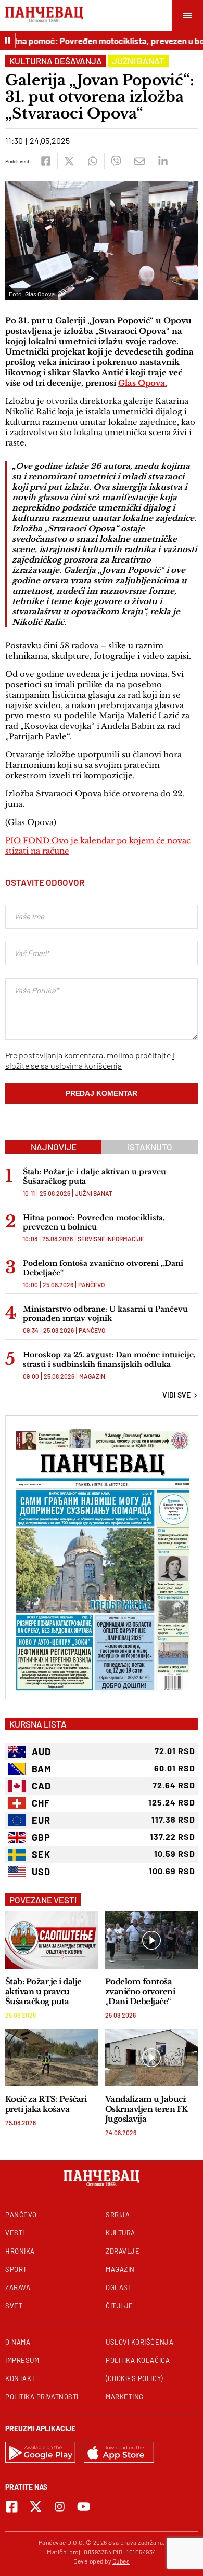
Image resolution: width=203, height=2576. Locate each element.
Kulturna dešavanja (56, 61)
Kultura (120, 2233)
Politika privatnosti (42, 2397)
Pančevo (91, 1285)
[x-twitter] (36, 2507)
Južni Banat (138, 61)
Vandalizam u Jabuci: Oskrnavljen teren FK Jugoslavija (147, 2109)
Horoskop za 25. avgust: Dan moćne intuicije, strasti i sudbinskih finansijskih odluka (109, 1359)
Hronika (20, 2251)
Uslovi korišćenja (139, 2342)
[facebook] (46, 161)
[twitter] (69, 161)
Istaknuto (150, 1147)
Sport (16, 2269)
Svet (14, 2306)
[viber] (116, 161)
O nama (18, 2342)
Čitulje (119, 2306)
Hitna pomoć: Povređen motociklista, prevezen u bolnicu (94, 1222)
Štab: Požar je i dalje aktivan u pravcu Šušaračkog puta (94, 1176)
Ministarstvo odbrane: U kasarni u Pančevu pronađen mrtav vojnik (105, 1314)
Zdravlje (123, 2251)
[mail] (139, 161)
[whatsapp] (92, 161)
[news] (52, 1940)
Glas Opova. (143, 383)
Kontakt (20, 2378)
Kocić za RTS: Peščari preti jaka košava (46, 2104)
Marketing (125, 2397)
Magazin (92, 1376)
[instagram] (60, 2507)
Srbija (118, 2215)
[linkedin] (163, 161)
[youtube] (84, 2507)
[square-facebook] (12, 2507)
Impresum (22, 2360)
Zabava (18, 2287)
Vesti (15, 2233)
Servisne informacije (111, 1239)
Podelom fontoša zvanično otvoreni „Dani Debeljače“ (103, 1268)
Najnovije (54, 1147)
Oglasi (118, 2287)
